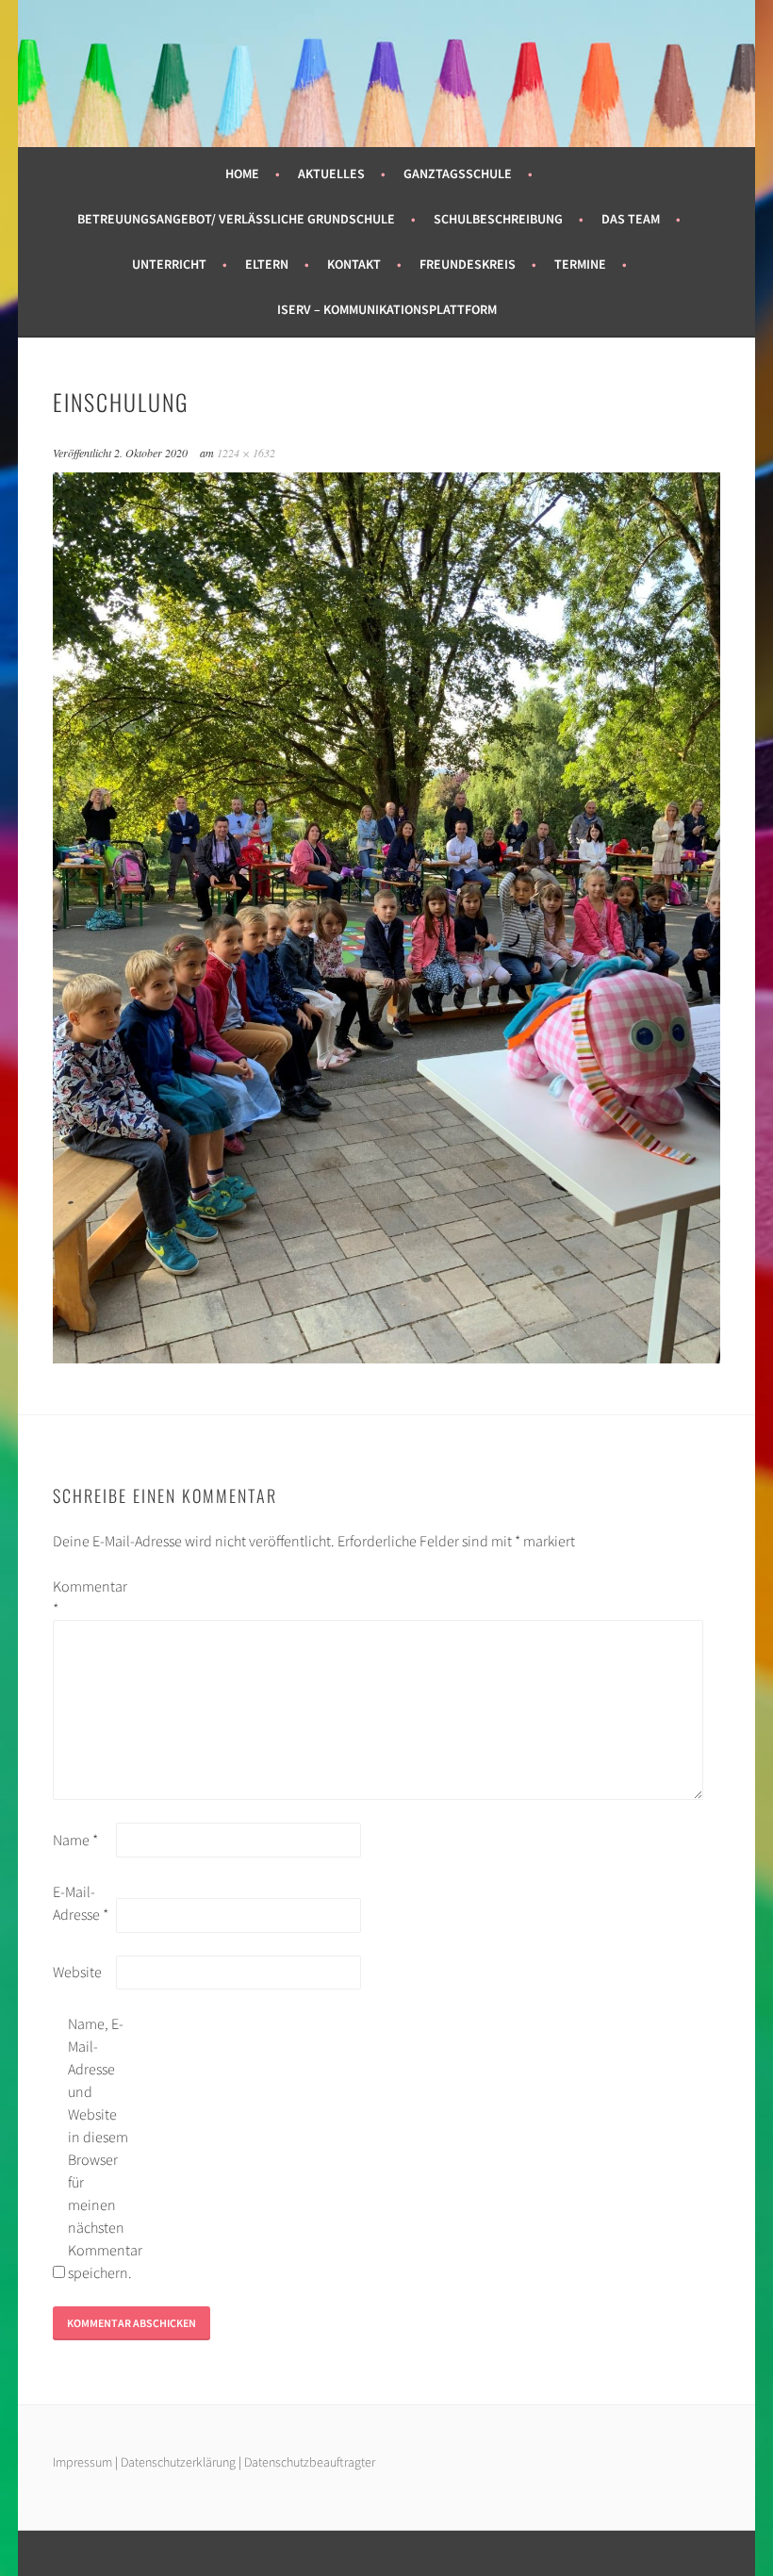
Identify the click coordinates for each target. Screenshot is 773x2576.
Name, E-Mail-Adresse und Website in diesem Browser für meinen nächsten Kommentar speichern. (98, 2148)
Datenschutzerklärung (180, 2462)
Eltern (267, 264)
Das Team (631, 219)
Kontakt (354, 264)
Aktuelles (331, 173)
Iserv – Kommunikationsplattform (387, 309)
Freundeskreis (468, 264)
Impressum (82, 2462)
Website (77, 1972)
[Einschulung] (387, 1358)
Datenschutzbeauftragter (310, 2462)
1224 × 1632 (246, 453)
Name (75, 1840)
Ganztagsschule (458, 173)
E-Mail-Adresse (81, 1903)
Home (242, 173)
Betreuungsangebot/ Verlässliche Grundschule (236, 219)
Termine (580, 264)
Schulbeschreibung (498, 219)
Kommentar (83, 1597)
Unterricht (169, 264)
